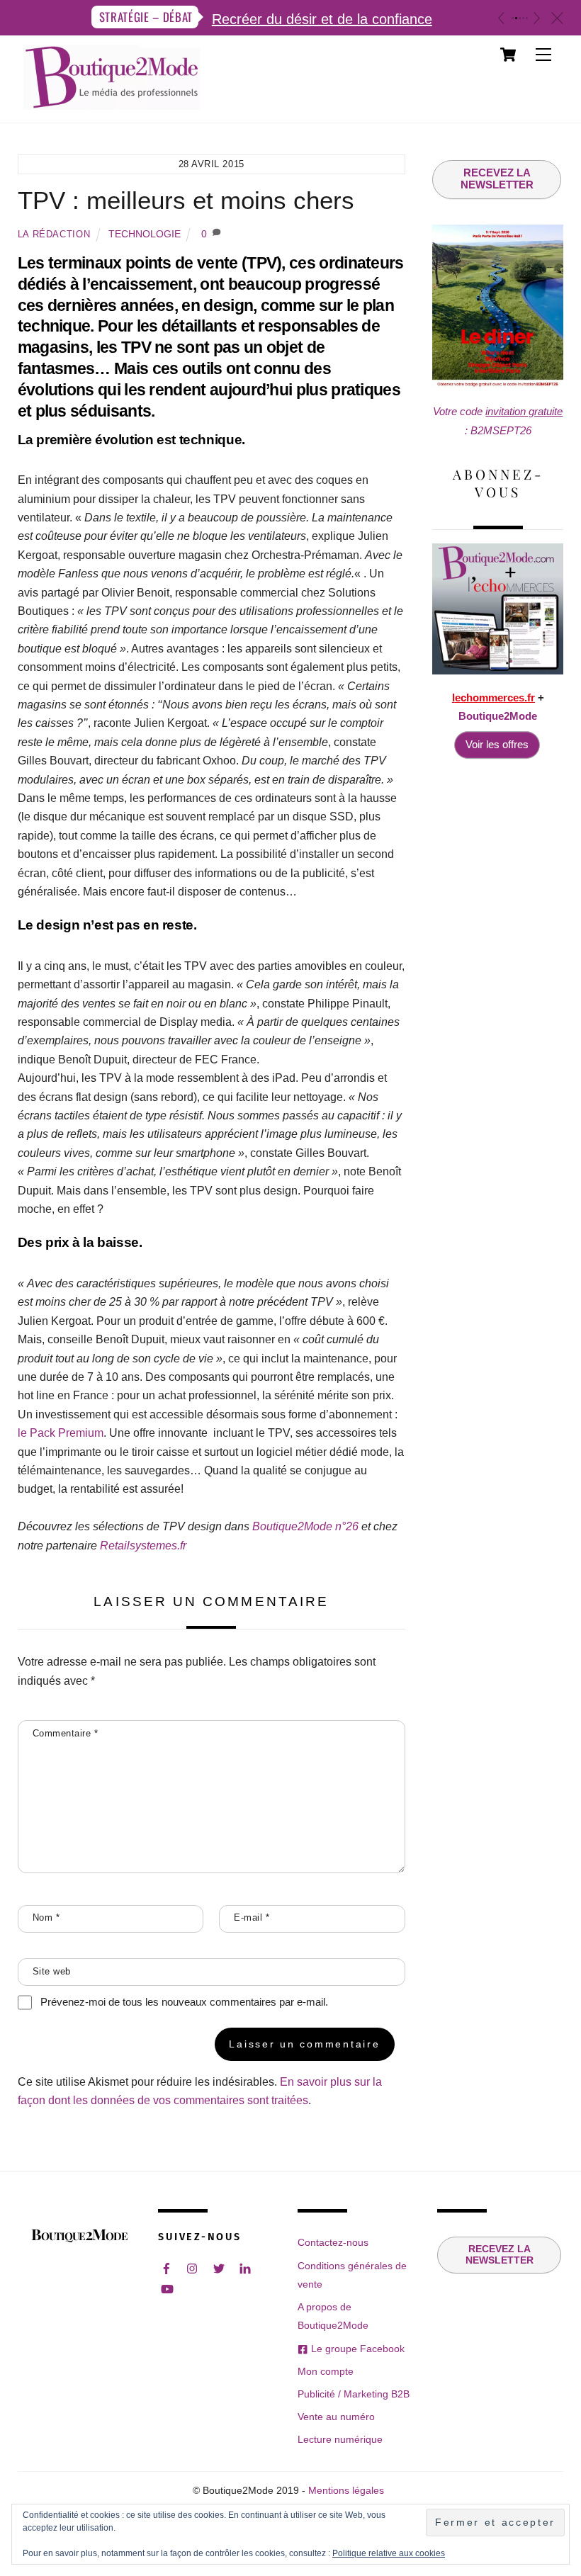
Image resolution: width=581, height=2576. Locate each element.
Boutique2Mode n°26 (305, 1526)
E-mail (252, 1917)
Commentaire (66, 1733)
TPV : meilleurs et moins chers (186, 200)
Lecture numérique (340, 2439)
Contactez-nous (333, 2242)
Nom (46, 1917)
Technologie (145, 234)
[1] (513, 18)
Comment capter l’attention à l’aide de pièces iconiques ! (369, 19)
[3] (520, 18)
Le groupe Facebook (356, 2349)
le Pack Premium (61, 1433)
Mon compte (326, 2371)
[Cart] (508, 55)
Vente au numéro (336, 2417)
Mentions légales (346, 2491)
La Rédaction (54, 234)
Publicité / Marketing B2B (354, 2394)
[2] (516, 18)
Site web (52, 1971)
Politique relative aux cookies (389, 2553)
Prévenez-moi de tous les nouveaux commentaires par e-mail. (184, 2002)
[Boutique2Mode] (112, 103)
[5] (527, 18)
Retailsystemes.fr (143, 1546)
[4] (523, 18)
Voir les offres (497, 744)
